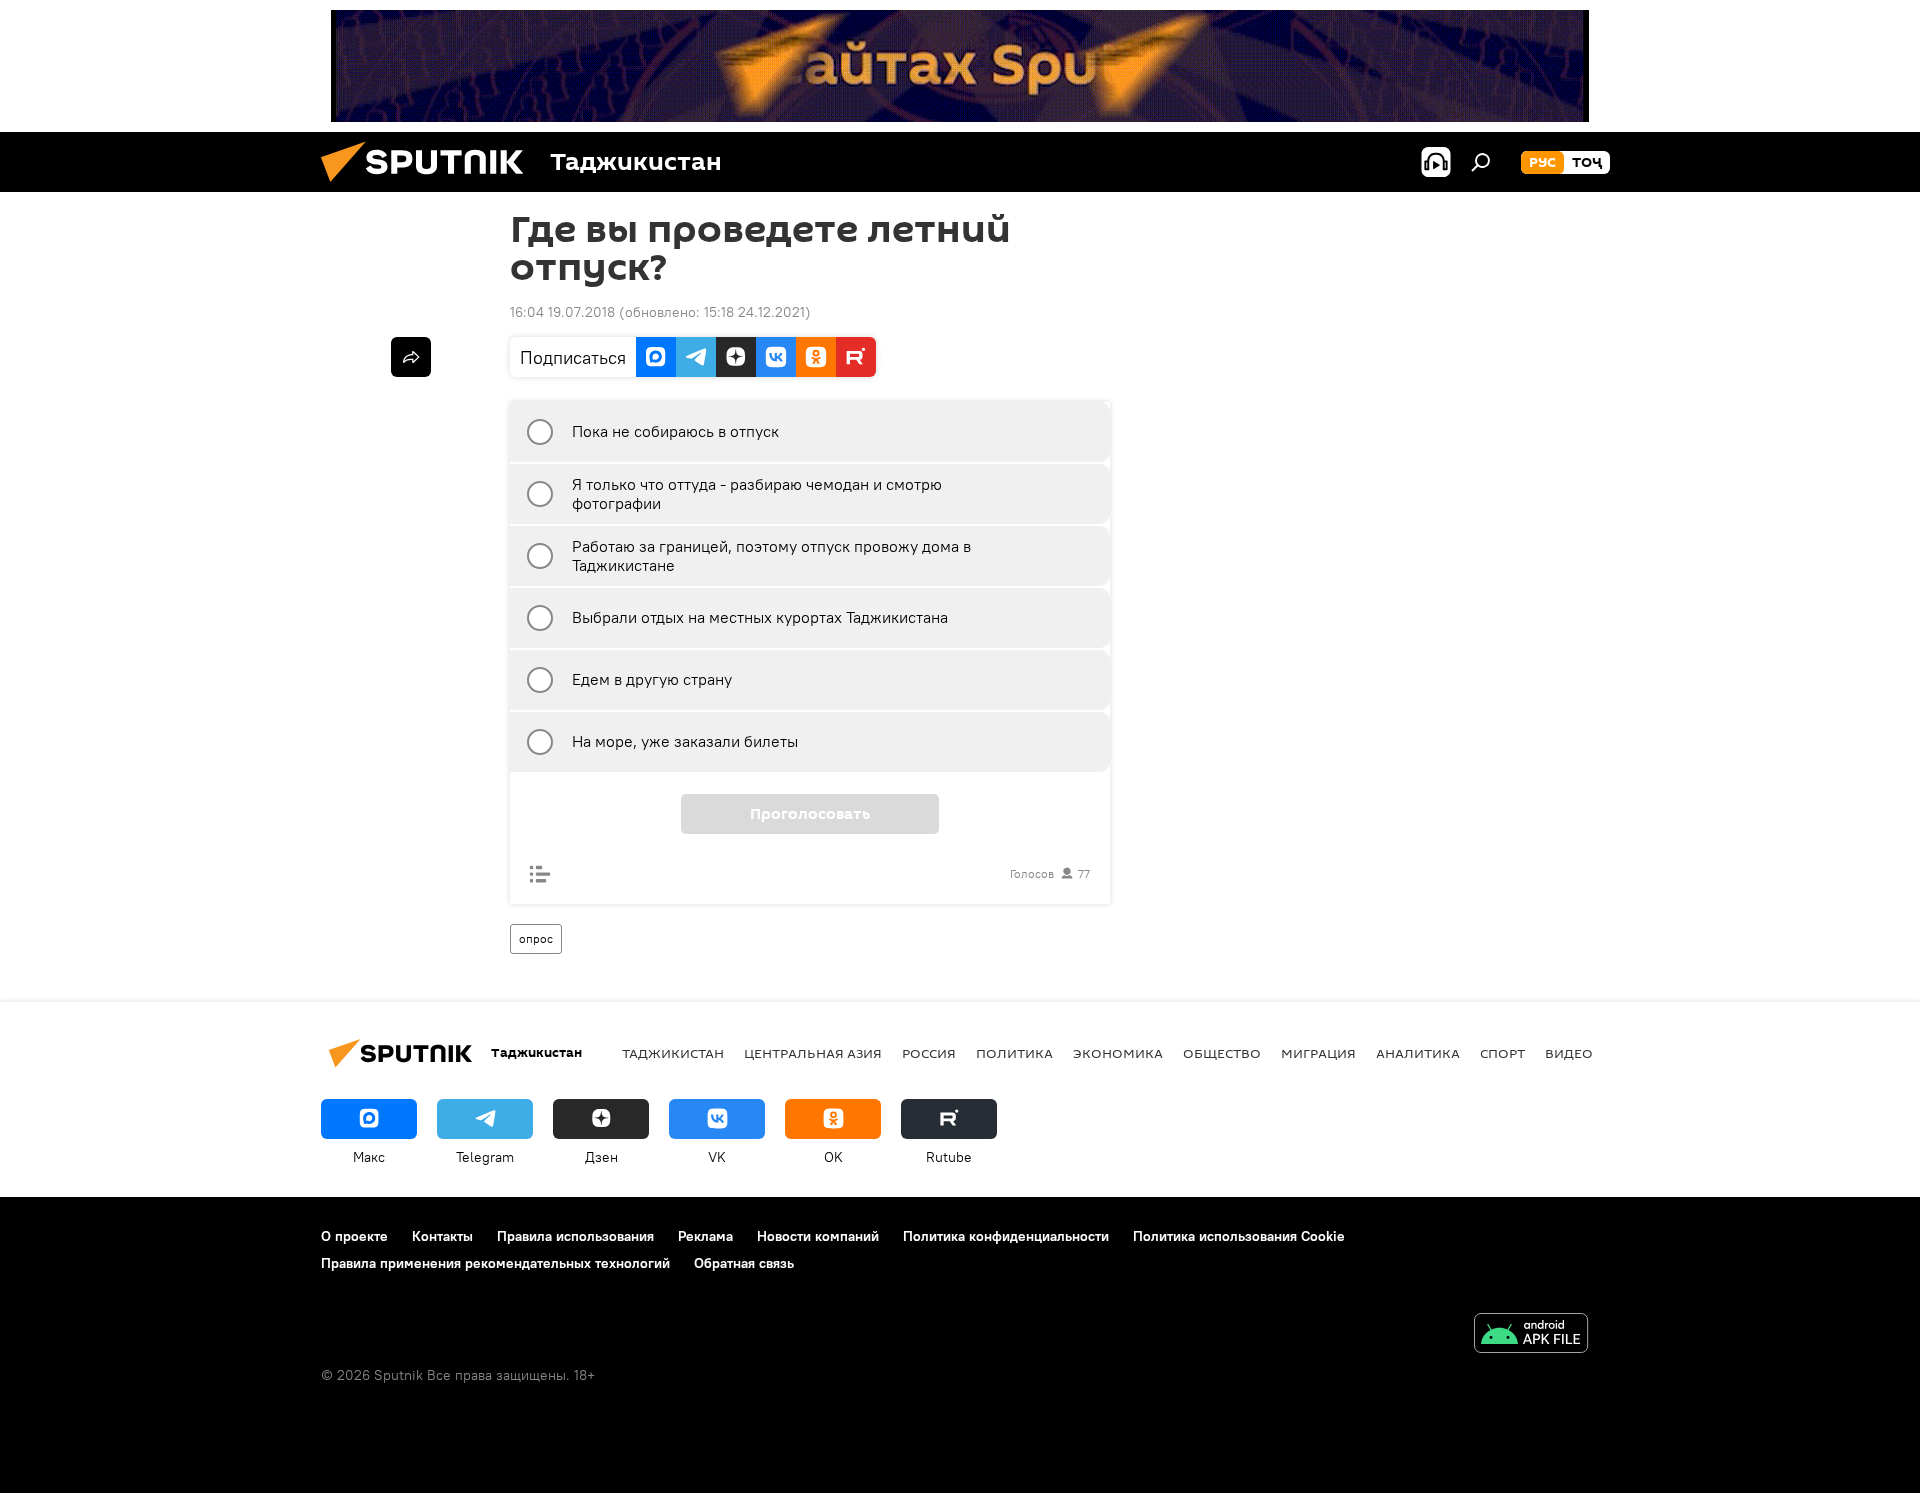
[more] (411, 357)
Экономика (1118, 1053)
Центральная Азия (813, 1053)
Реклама (705, 1236)
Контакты (442, 1236)
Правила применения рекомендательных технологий (495, 1263)
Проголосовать (810, 814)
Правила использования (575, 1236)
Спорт (1502, 1053)
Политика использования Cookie (1239, 1236)
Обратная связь (744, 1263)
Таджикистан (673, 1053)
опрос (536, 938)
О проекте (354, 1236)
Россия (929, 1053)
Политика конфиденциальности (1006, 1236)
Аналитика (1418, 1053)
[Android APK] (1531, 1335)
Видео (1569, 1053)
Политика (1014, 1053)
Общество (1222, 1053)
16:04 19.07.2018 (562, 312)
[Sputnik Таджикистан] (430, 187)
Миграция (1318, 1053)
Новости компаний (818, 1236)
